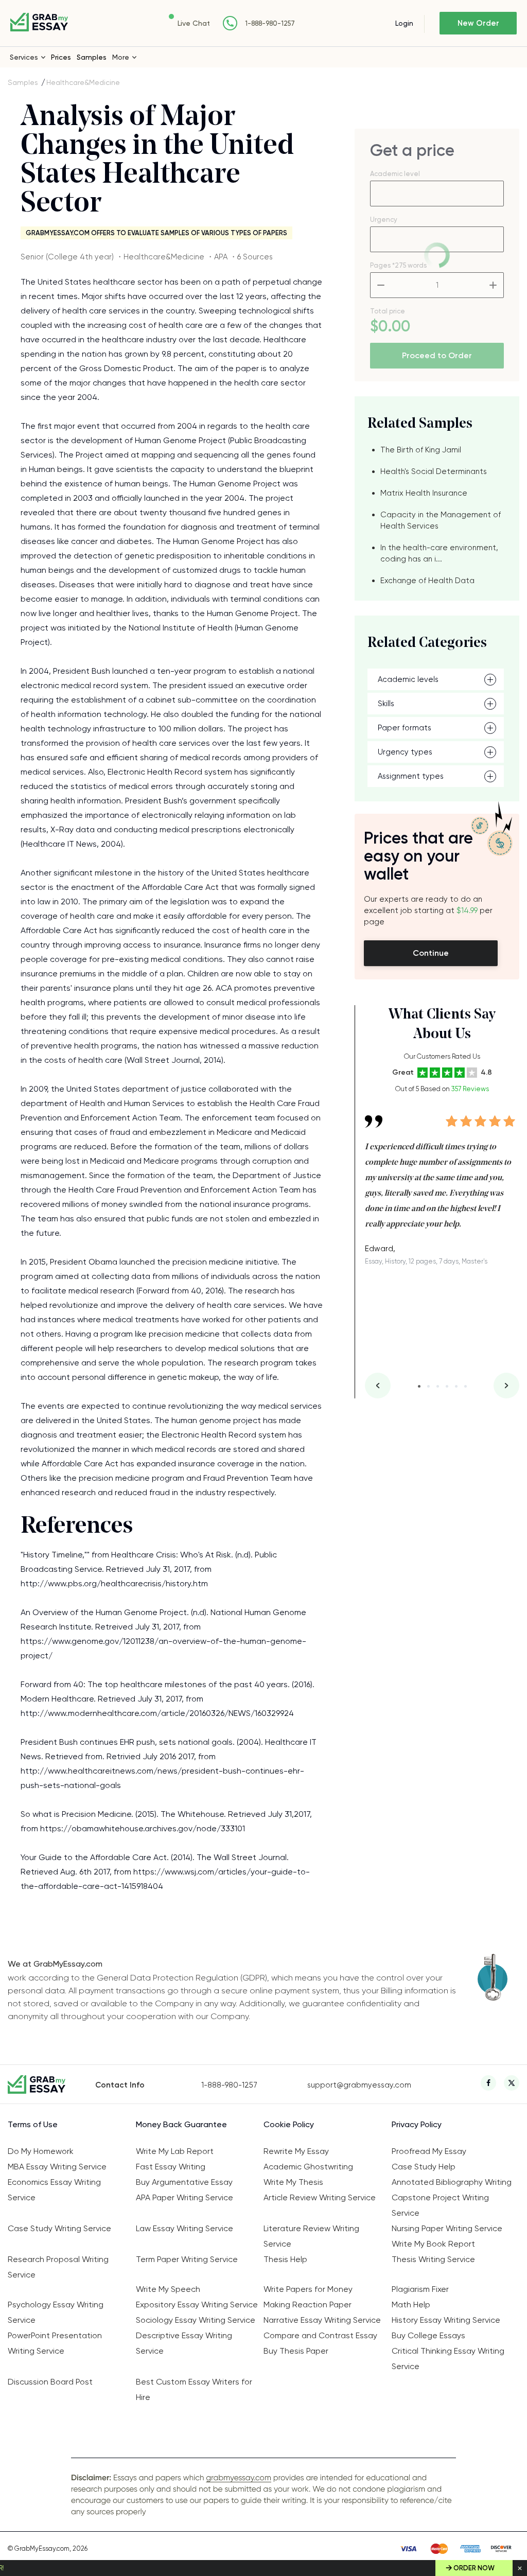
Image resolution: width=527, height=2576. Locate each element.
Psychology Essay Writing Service (56, 2312)
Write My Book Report (433, 2244)
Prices (61, 57)
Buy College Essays (428, 2335)
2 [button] (428, 1386)
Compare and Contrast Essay (320, 2335)
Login (404, 23)
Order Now (474, 2568)
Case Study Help (424, 2167)
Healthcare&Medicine (83, 82)
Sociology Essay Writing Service (196, 2320)
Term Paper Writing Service (187, 2259)
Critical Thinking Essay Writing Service (448, 2359)
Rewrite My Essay (296, 2151)
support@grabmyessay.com (359, 2085)
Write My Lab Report (175, 2151)
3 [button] (438, 1386)
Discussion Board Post (50, 2382)
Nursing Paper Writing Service (447, 2228)
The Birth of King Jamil (421, 450)
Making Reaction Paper (308, 2305)
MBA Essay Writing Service (57, 2167)
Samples (92, 57)
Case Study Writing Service (59, 2228)
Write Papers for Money (308, 2289)
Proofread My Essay (429, 2151)
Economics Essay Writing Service (54, 2190)
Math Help (411, 2305)
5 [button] (456, 1386)
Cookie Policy (289, 2124)
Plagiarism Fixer (420, 2289)
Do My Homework (41, 2151)
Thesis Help (285, 2259)
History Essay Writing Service (446, 2320)
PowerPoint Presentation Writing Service (55, 2343)
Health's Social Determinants (434, 471)
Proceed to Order (437, 355)
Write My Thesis (293, 2182)
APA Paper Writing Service (185, 2197)
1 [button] (419, 1386)
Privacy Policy (417, 2124)
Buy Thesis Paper (296, 2351)
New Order (478, 23)
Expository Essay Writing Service (197, 2305)
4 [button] (447, 1386)
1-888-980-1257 (270, 23)
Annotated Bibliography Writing (452, 2182)
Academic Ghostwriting (308, 2167)
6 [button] (465, 1386)
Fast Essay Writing (171, 2167)
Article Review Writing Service (320, 2197)
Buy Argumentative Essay (184, 2182)
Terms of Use (33, 2124)
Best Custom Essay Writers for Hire (194, 2389)
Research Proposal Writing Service (58, 2267)
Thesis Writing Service (433, 2259)
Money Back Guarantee (181, 2124)
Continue (431, 953)
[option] (442, 1182)
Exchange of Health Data (427, 581)
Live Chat (194, 23)
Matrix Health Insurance (424, 493)
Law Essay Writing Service (185, 2228)
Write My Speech (168, 2289)
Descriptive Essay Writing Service (184, 2343)
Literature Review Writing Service (311, 2236)
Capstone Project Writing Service (440, 2205)
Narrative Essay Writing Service (322, 2320)
